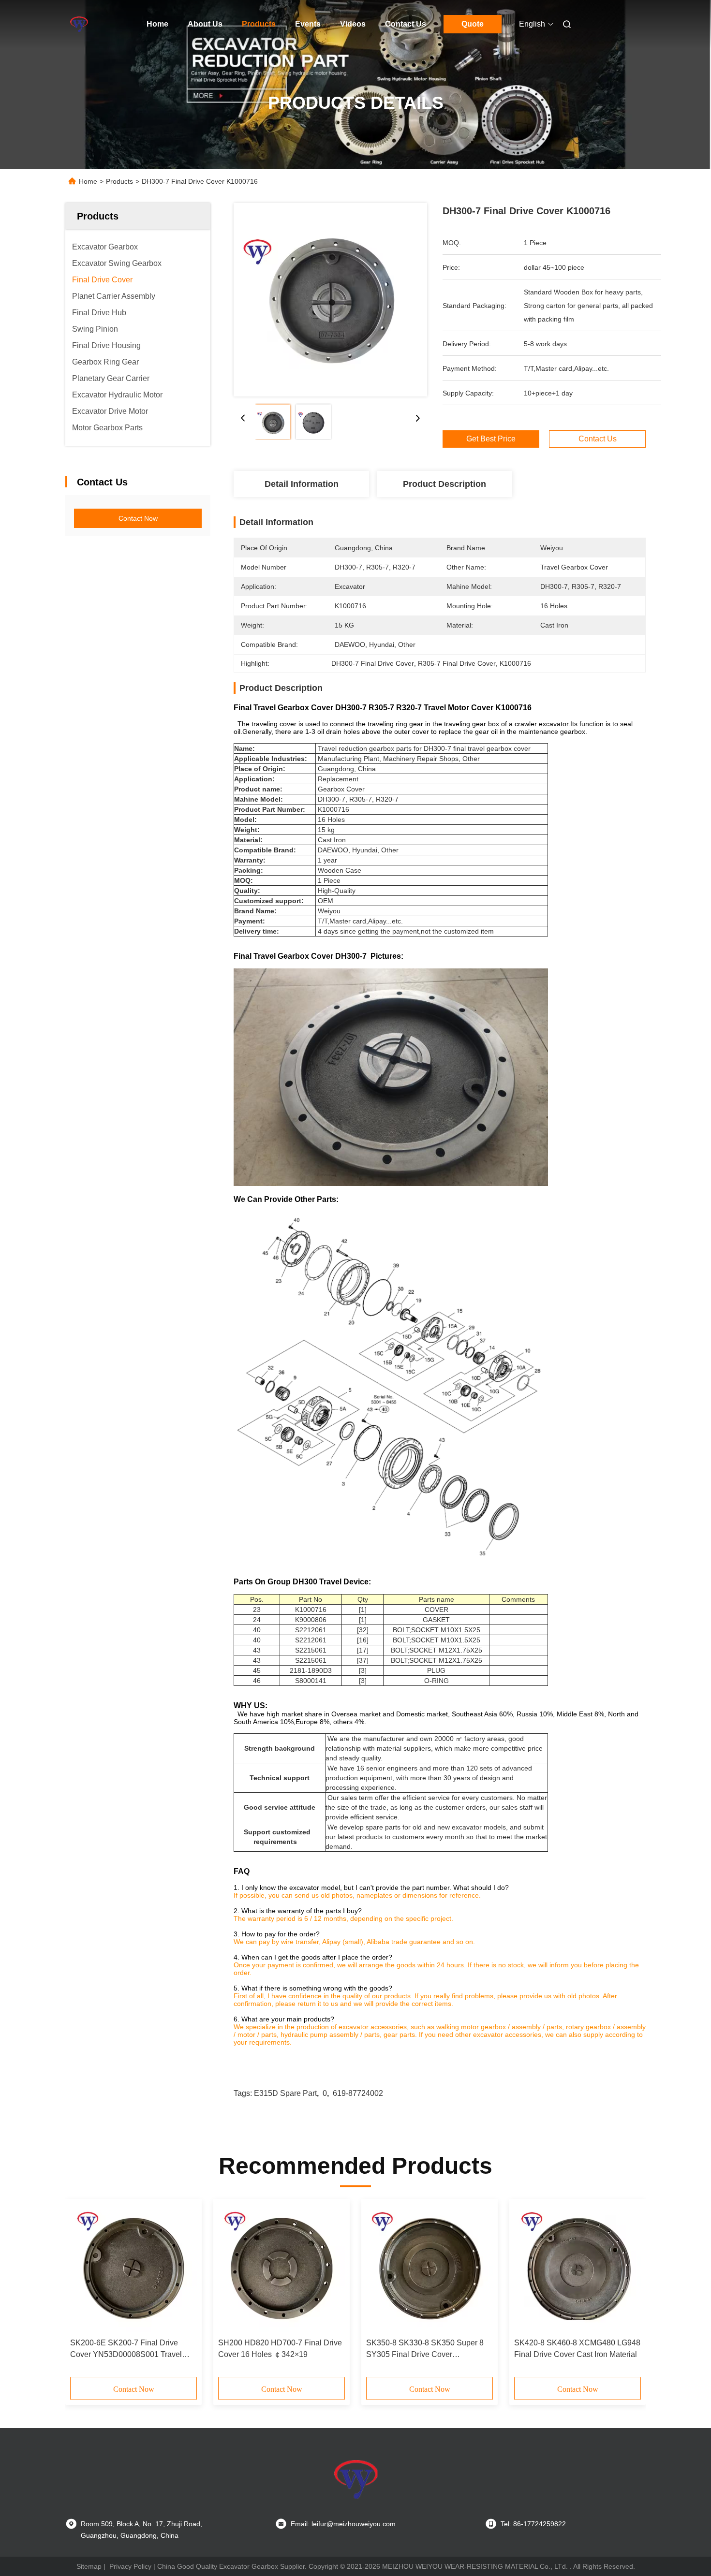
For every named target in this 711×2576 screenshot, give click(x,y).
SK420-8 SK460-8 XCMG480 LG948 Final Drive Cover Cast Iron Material (577, 2349)
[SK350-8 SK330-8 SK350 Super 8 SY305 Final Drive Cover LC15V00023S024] (430, 2269)
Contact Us (406, 24)
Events (308, 24)
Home (157, 24)
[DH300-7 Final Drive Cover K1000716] (330, 300)
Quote (473, 24)
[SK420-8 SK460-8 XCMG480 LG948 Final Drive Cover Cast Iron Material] (578, 2269)
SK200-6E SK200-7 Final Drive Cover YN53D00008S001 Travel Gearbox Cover (126, 2349)
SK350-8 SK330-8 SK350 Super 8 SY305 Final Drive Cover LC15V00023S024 (425, 2349)
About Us (205, 24)
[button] (83, 2291)
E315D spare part (285, 2093)
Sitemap (89, 2566)
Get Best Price (491, 439)
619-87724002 (358, 2093)
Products (259, 24)
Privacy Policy (130, 2566)
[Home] (79, 24)
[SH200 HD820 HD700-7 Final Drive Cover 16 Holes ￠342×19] (281, 2269)
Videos (353, 24)
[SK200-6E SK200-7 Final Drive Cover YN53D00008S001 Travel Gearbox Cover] (133, 2269)
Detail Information (302, 484)
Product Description (444, 484)
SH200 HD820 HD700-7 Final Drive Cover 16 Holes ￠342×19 (280, 2349)
